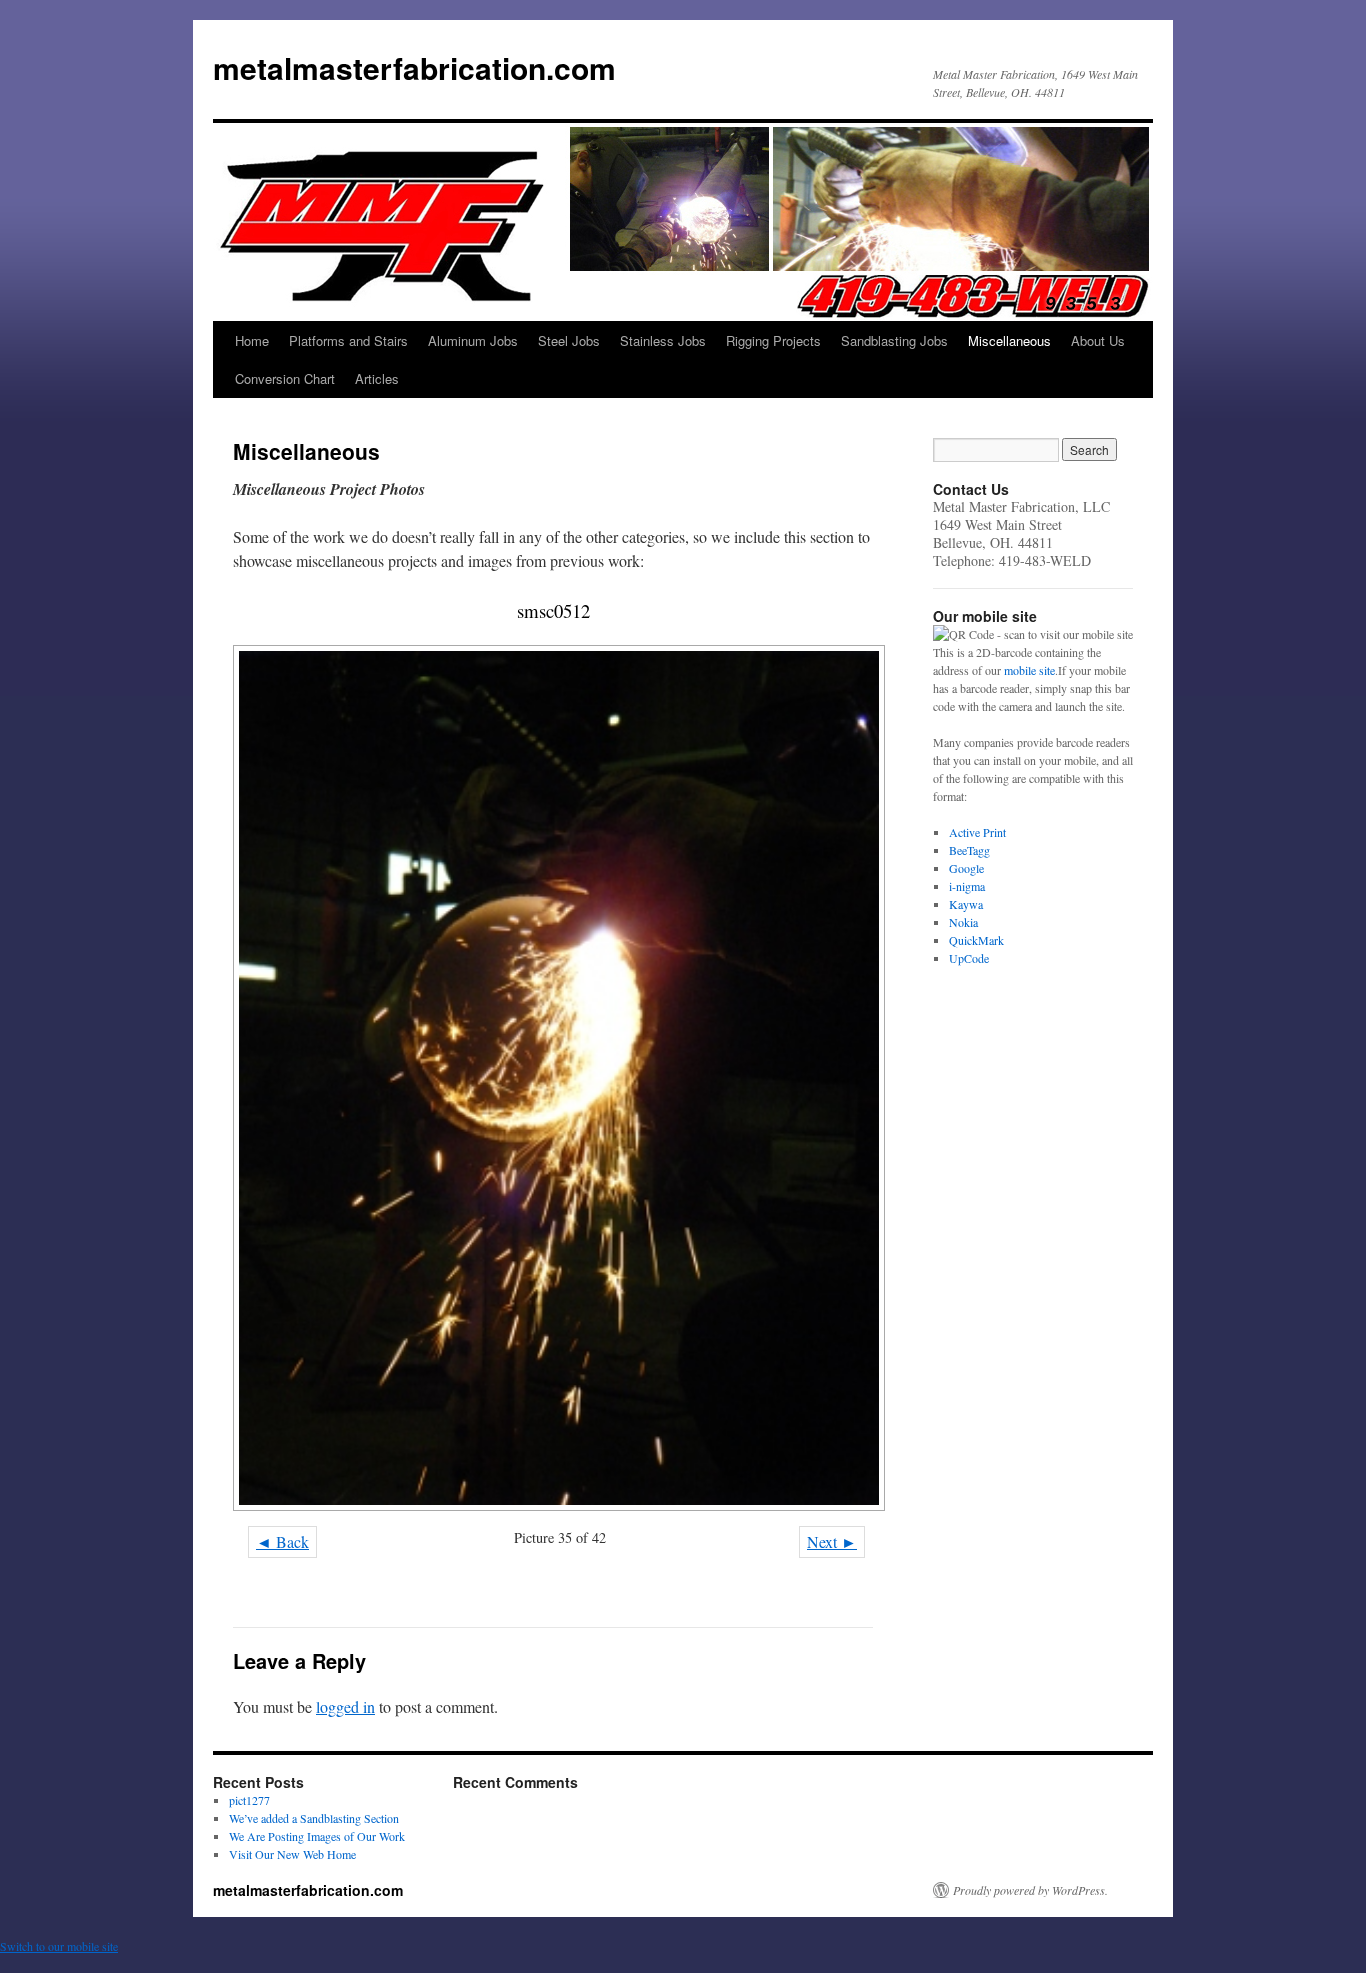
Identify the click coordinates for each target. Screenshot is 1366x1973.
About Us (1098, 340)
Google (966, 868)
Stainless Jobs (663, 340)
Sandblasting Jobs (894, 340)
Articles (377, 378)
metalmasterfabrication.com (414, 67)
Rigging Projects (773, 340)
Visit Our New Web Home (292, 1854)
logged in (345, 1706)
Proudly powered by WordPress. (1030, 1890)
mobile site (1029, 670)
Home (252, 340)
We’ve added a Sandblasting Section (314, 1818)
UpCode (969, 958)
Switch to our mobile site (59, 1946)
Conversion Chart (285, 378)
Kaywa (966, 904)
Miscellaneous (1009, 340)
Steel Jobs (569, 340)
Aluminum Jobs (473, 340)
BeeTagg (969, 850)
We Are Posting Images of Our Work (317, 1836)
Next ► (832, 1541)
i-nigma (967, 886)
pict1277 (249, 1800)
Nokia (963, 922)
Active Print (977, 832)
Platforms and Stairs (348, 340)
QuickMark (976, 940)
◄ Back (282, 1541)
